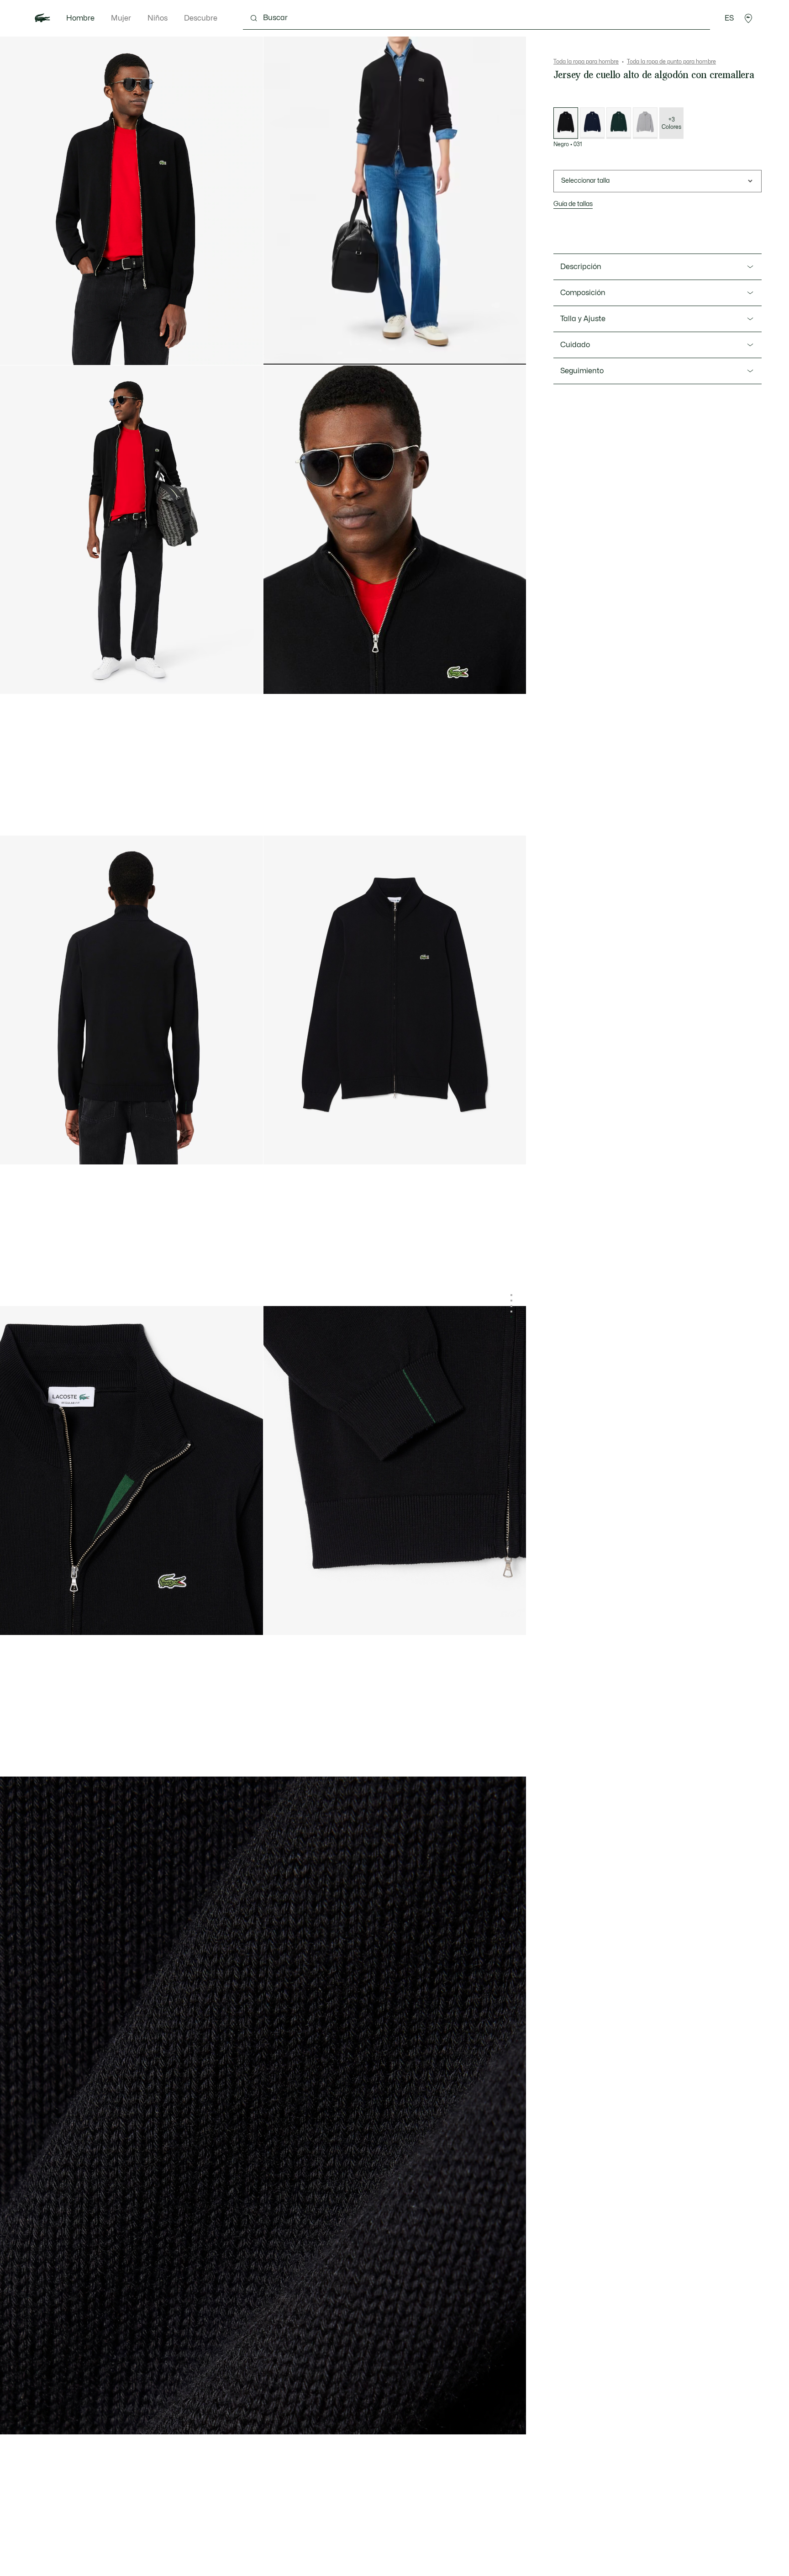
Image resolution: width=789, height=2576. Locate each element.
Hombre (80, 18)
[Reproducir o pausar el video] (279, 350)
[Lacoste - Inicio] (42, 18)
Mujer (121, 18)
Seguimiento (582, 371)
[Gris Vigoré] (645, 123)
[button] (748, 18)
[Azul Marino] (592, 123)
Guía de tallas (573, 204)
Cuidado (575, 345)
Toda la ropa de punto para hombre (671, 62)
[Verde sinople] (619, 123)
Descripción (581, 267)
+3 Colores (671, 123)
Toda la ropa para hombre (586, 62)
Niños (158, 18)
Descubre (201, 18)
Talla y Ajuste (583, 319)
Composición (583, 293)
